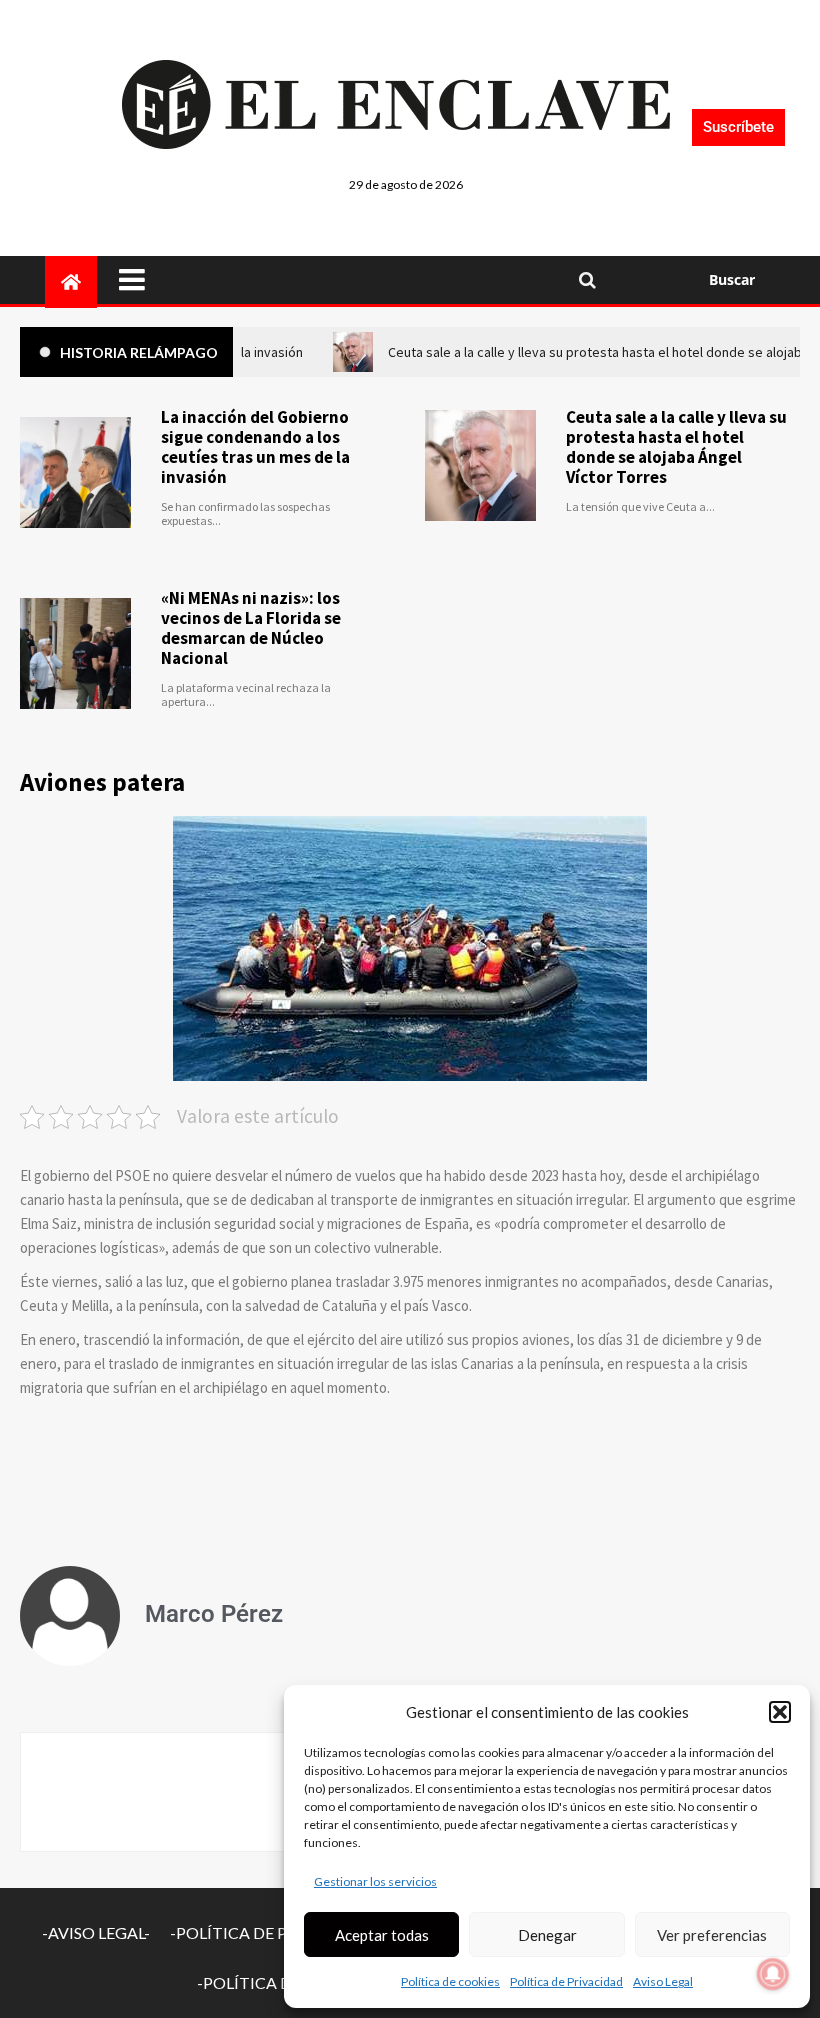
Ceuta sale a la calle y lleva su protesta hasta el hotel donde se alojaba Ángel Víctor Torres (676, 447)
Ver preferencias (712, 1935)
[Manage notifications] (773, 1974)
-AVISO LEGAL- (96, 1932)
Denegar (547, 1935)
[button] (780, 1712)
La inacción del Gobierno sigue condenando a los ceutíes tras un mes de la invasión (255, 447)
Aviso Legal (663, 1981)
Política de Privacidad (566, 1981)
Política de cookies (450, 1981)
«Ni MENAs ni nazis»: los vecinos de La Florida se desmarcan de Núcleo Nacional (251, 628)
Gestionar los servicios (375, 1881)
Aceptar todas (382, 1935)
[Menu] (335, 280)
